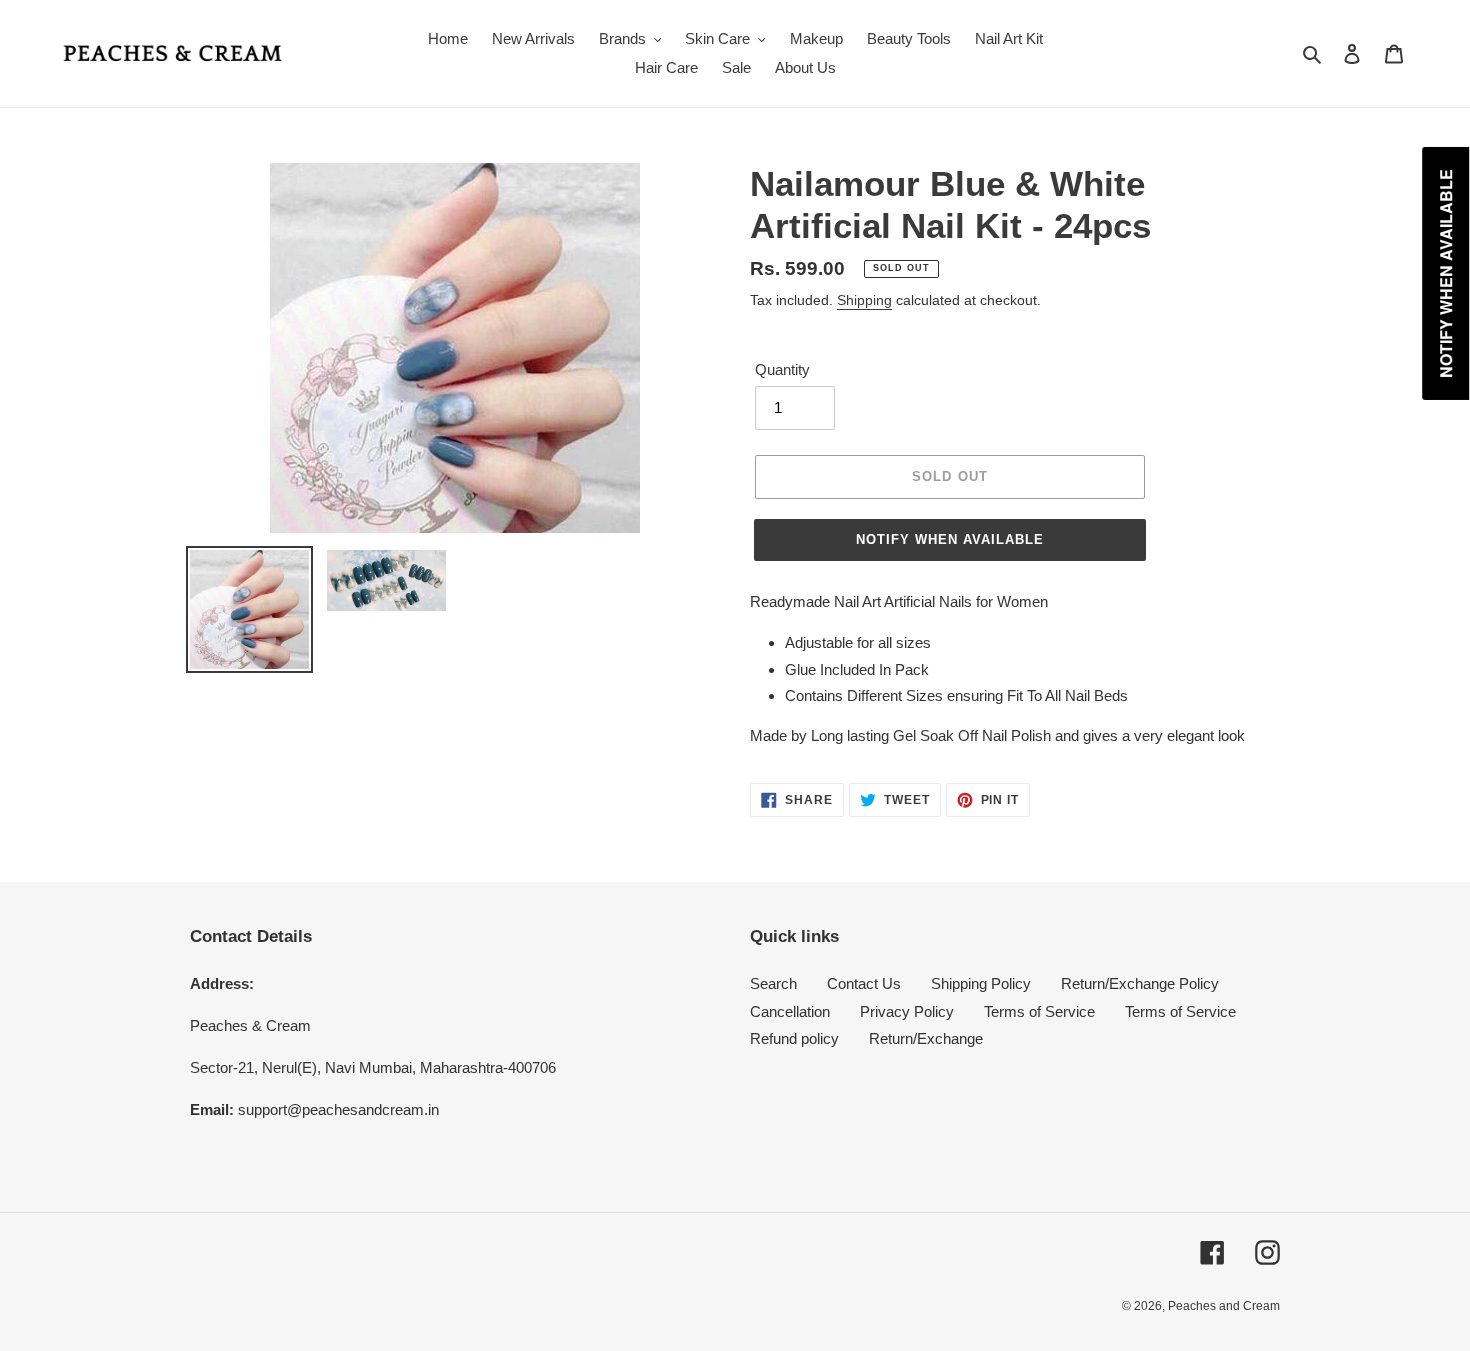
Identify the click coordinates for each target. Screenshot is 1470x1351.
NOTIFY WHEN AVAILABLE (950, 539)
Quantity (782, 369)
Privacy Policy (907, 1011)
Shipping (864, 300)
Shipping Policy (981, 983)
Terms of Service (1039, 1011)
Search (773, 983)
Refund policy (794, 1038)
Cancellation (790, 1011)
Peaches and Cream (1224, 1306)
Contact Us (864, 983)
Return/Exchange (926, 1038)
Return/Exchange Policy (1140, 983)
